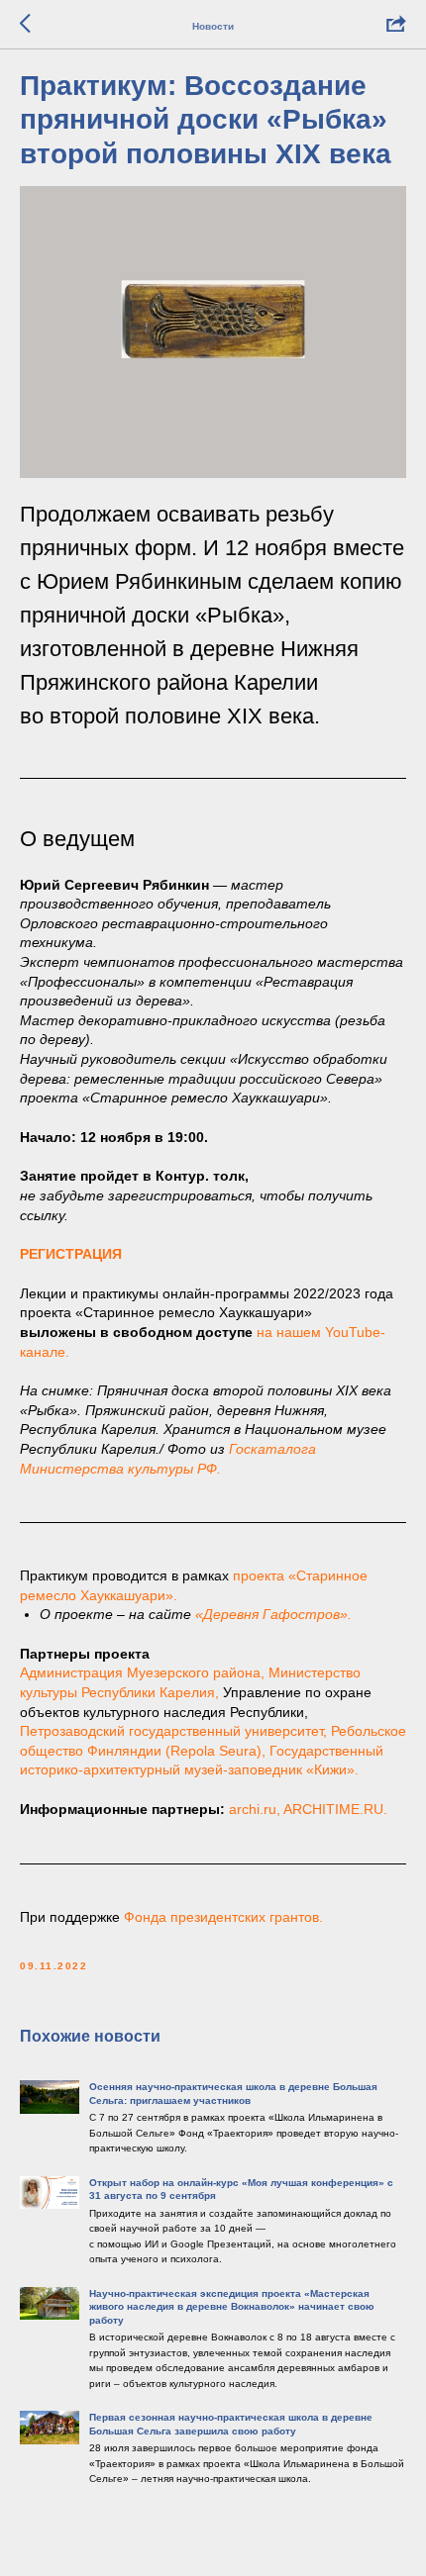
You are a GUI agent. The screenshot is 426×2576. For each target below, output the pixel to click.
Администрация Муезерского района (140, 1672)
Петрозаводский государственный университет (171, 1731)
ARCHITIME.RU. (335, 1809)
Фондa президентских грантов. (223, 1917)
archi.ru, (255, 1809)
